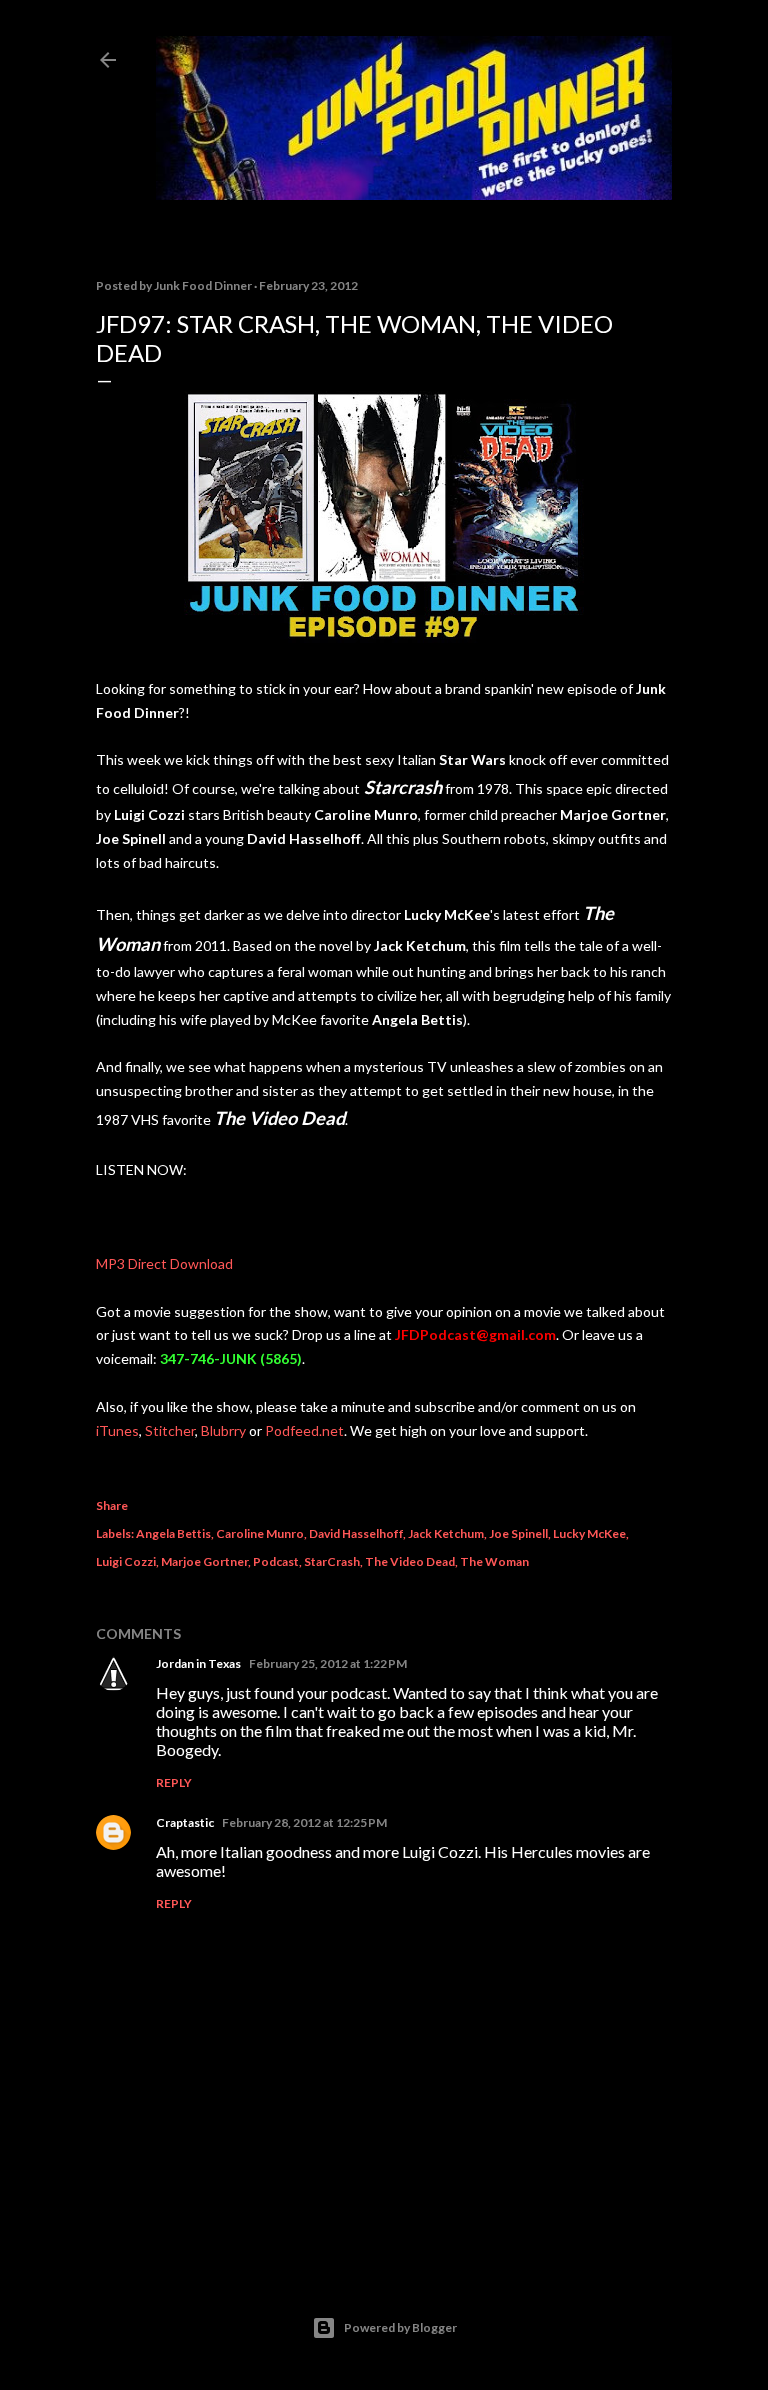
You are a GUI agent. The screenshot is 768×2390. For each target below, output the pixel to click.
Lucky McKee (589, 1533)
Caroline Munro (260, 1533)
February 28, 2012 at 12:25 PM (304, 1822)
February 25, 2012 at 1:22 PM (328, 1663)
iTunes (117, 1430)
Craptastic (185, 1822)
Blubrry (223, 1430)
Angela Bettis (173, 1533)
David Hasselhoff (356, 1533)
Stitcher (168, 1430)
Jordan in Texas (198, 1663)
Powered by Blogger (400, 2327)
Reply (174, 1782)
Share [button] (112, 1505)
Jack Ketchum (446, 1533)
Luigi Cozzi (126, 1561)
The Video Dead (410, 1561)
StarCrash (332, 1561)
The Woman (494, 1561)
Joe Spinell (518, 1533)
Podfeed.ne (301, 1430)
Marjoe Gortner (204, 1561)
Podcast (276, 1561)
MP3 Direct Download (164, 1263)
